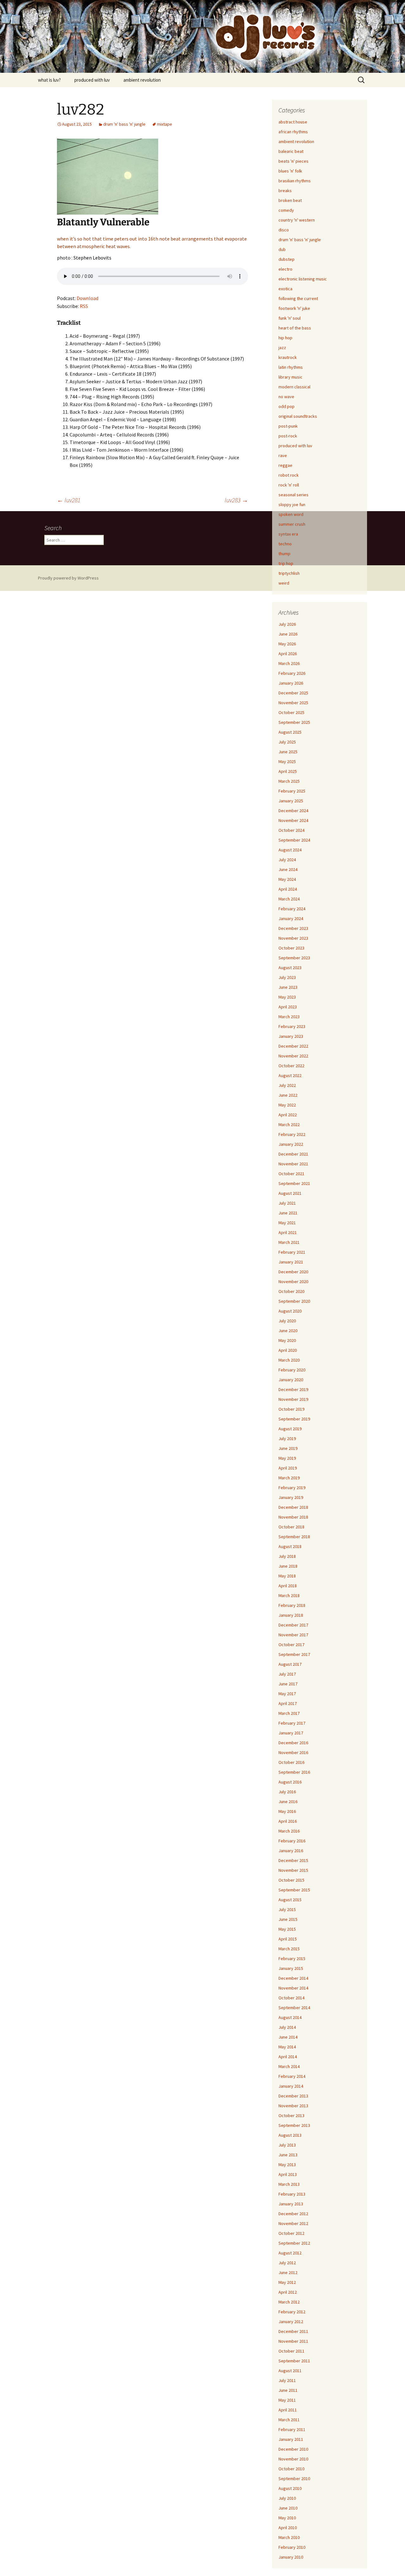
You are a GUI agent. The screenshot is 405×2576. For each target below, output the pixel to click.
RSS (84, 306)
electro (285, 269)
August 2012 (290, 2253)
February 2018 (292, 1605)
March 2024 (289, 899)
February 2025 (292, 791)
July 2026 (287, 624)
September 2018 (294, 1537)
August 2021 (290, 1193)
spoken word (291, 514)
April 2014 (288, 2057)
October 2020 (291, 1291)
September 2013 (294, 2125)
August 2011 (290, 2371)
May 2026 (287, 644)
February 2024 (292, 909)
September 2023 (294, 958)
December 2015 (293, 1860)
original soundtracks (298, 416)
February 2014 (292, 2076)
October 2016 (291, 1762)
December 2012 (293, 2214)
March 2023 (289, 1017)
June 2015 (288, 1919)
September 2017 (294, 1654)
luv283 (236, 500)
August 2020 (290, 1311)
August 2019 (290, 1429)
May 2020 (287, 1340)
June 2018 (288, 1566)
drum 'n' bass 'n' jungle (124, 124)
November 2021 (293, 1164)
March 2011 (289, 2420)
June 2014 (288, 2037)
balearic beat (291, 151)
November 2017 (293, 1635)
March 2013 (289, 2184)
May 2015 (287, 1929)
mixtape (165, 124)
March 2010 (289, 2537)
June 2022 (288, 1095)
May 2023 (287, 997)
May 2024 (287, 879)
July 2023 (287, 977)
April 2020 (288, 1350)
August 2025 (290, 732)
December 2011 (293, 2331)
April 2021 (288, 1232)
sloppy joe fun (292, 505)
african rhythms (293, 132)
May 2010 (287, 2518)
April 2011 (288, 2410)
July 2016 (287, 1792)
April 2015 (288, 1939)
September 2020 (294, 1301)
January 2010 (291, 2557)
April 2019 (288, 1468)
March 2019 (289, 1478)
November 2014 (293, 1988)
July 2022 (287, 1085)
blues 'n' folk (290, 171)
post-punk (288, 426)
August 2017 (290, 1664)
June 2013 (288, 2155)
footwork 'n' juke (294, 308)
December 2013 (293, 2096)
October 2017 (291, 1645)
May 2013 (287, 2165)
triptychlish (289, 573)
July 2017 (287, 1674)
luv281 (69, 500)
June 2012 (288, 2272)
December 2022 (293, 1046)
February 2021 (292, 1252)
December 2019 (293, 1389)
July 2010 (287, 2498)
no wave (286, 397)
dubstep (287, 259)
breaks (285, 191)
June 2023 (288, 987)
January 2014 (291, 2086)
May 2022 (287, 1105)
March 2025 (289, 781)
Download (87, 298)
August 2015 (290, 1900)
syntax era (288, 534)
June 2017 (288, 1684)
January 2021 (291, 1262)
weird (284, 583)
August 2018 (290, 1546)
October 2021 (291, 1174)
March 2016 (289, 1831)
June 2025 (288, 752)
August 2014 (290, 2017)
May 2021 (287, 1223)
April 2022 (288, 1115)
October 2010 (291, 2469)
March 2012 (289, 2302)
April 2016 (288, 1821)
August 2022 (290, 1075)
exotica (285, 289)
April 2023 (288, 1007)
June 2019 (288, 1448)
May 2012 (287, 2282)
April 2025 (288, 771)
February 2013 (292, 2194)
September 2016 (294, 1772)
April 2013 (288, 2174)
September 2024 (294, 840)
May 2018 (287, 1576)
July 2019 (287, 1438)
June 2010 (288, 2508)
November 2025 (293, 703)
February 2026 (292, 673)
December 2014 (293, 1978)
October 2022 (291, 1066)
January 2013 (291, 2204)
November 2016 (293, 1752)
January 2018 (291, 1615)
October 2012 (291, 2233)
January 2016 (291, 1851)
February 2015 (292, 1959)
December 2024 (293, 811)
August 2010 (290, 2488)
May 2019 (287, 1458)
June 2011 (288, 2390)
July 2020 (287, 1321)
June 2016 (288, 1802)
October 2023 (291, 948)
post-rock (288, 436)
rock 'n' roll (289, 485)
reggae (285, 465)
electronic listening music (303, 279)
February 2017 (292, 1723)
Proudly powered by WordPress (68, 578)
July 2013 (287, 2145)
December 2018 (293, 1507)
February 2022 (292, 1134)
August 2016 (290, 1782)
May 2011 (287, 2400)
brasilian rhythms (295, 181)
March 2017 (289, 1713)
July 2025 (287, 742)
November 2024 (293, 820)
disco (284, 230)
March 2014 (289, 2066)
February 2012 (292, 2312)
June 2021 (288, 1213)
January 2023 (291, 1036)
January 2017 (291, 1733)
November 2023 (293, 938)
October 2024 (291, 830)
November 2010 (293, 2459)
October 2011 (291, 2351)
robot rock (289, 475)
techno (285, 544)
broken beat (290, 200)
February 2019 (292, 1488)
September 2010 (294, 2479)
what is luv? (49, 80)
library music (290, 377)
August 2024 (290, 850)
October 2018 (291, 1527)
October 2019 (291, 1409)
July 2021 (287, 1203)
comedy (286, 210)
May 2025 (287, 762)
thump (284, 554)
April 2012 (288, 2292)
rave (283, 455)
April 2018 (288, 1586)
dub (282, 249)
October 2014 (291, 1998)
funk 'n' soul (290, 318)
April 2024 (288, 889)
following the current (298, 298)
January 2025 (291, 801)
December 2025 (293, 693)
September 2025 (294, 722)
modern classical (294, 387)
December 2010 (293, 2449)
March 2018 (289, 1595)
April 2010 (288, 2528)
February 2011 (292, 2429)
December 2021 (293, 1154)
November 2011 (293, 2341)
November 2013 (293, 2106)
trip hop (286, 563)
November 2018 (293, 1517)
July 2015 (287, 1909)
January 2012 (291, 2322)
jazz (282, 348)
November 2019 (293, 1399)
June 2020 (288, 1331)
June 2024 (288, 869)
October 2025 (291, 712)
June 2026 (288, 634)
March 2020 (289, 1360)
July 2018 (287, 1556)
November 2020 (293, 1282)
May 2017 (287, 1694)
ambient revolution (142, 80)
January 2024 (291, 918)
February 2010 (292, 2547)
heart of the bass (295, 328)
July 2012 (287, 2263)
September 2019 (294, 1419)
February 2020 (292, 1370)
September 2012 (294, 2243)
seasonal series (293, 495)
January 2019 (291, 1497)
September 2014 (294, 2008)
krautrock (288, 357)
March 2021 (289, 1242)
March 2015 (289, 1949)
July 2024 (287, 860)
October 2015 (291, 1880)
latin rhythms (291, 367)
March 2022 (289, 1125)
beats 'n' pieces (293, 161)
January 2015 (291, 1968)
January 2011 (291, 2439)
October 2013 (291, 2115)
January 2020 (291, 1380)
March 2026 (289, 663)
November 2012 (293, 2223)
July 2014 (287, 2027)
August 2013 (290, 2135)
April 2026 (288, 654)
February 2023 (292, 1026)
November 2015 (293, 1870)
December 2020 (293, 1272)
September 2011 (294, 2361)
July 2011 (287, 2380)
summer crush (292, 524)
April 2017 (288, 1703)
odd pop (287, 406)
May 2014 (287, 2047)
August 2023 (290, 968)
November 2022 (293, 1056)
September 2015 (294, 1890)
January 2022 (291, 1144)
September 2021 (294, 1183)
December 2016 (293, 1743)
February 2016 (292, 1841)
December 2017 (293, 1625)
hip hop (285, 338)
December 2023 (293, 928)
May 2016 (287, 1811)
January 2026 (291, 683)
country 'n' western (297, 220)
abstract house (293, 122)
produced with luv (92, 80)
